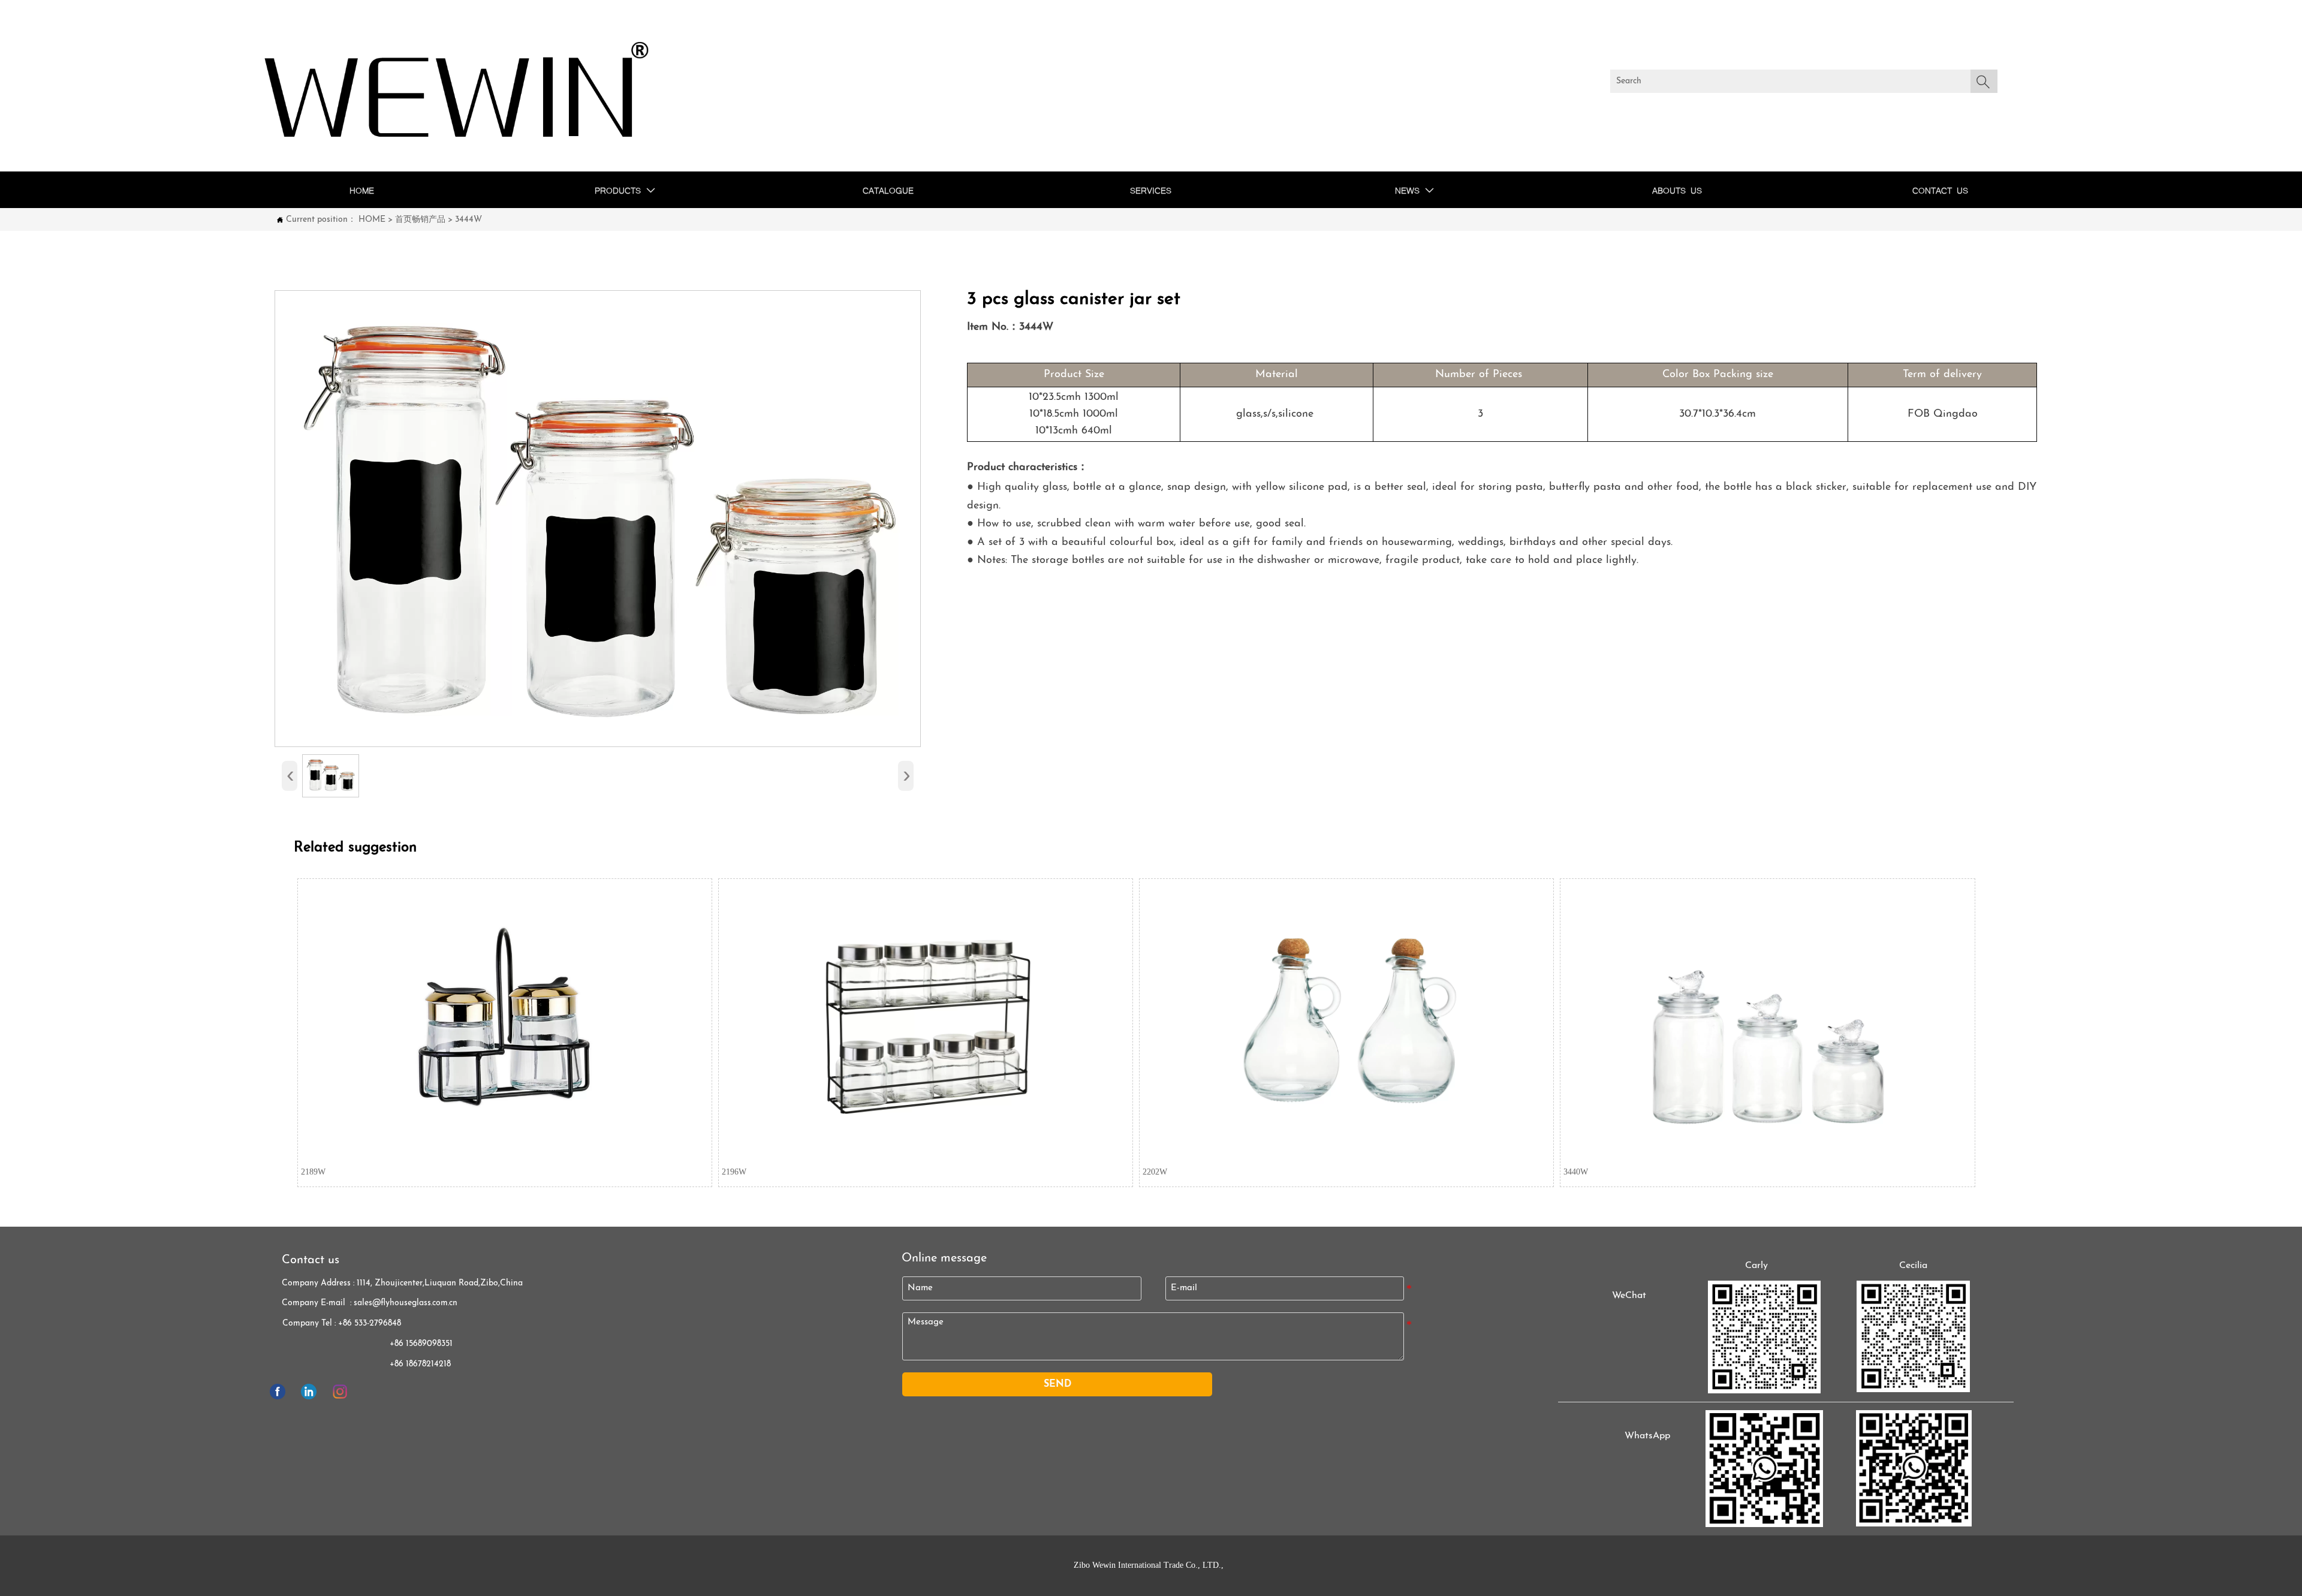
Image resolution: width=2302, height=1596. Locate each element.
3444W (468, 220)
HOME (372, 220)
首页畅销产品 (420, 220)
